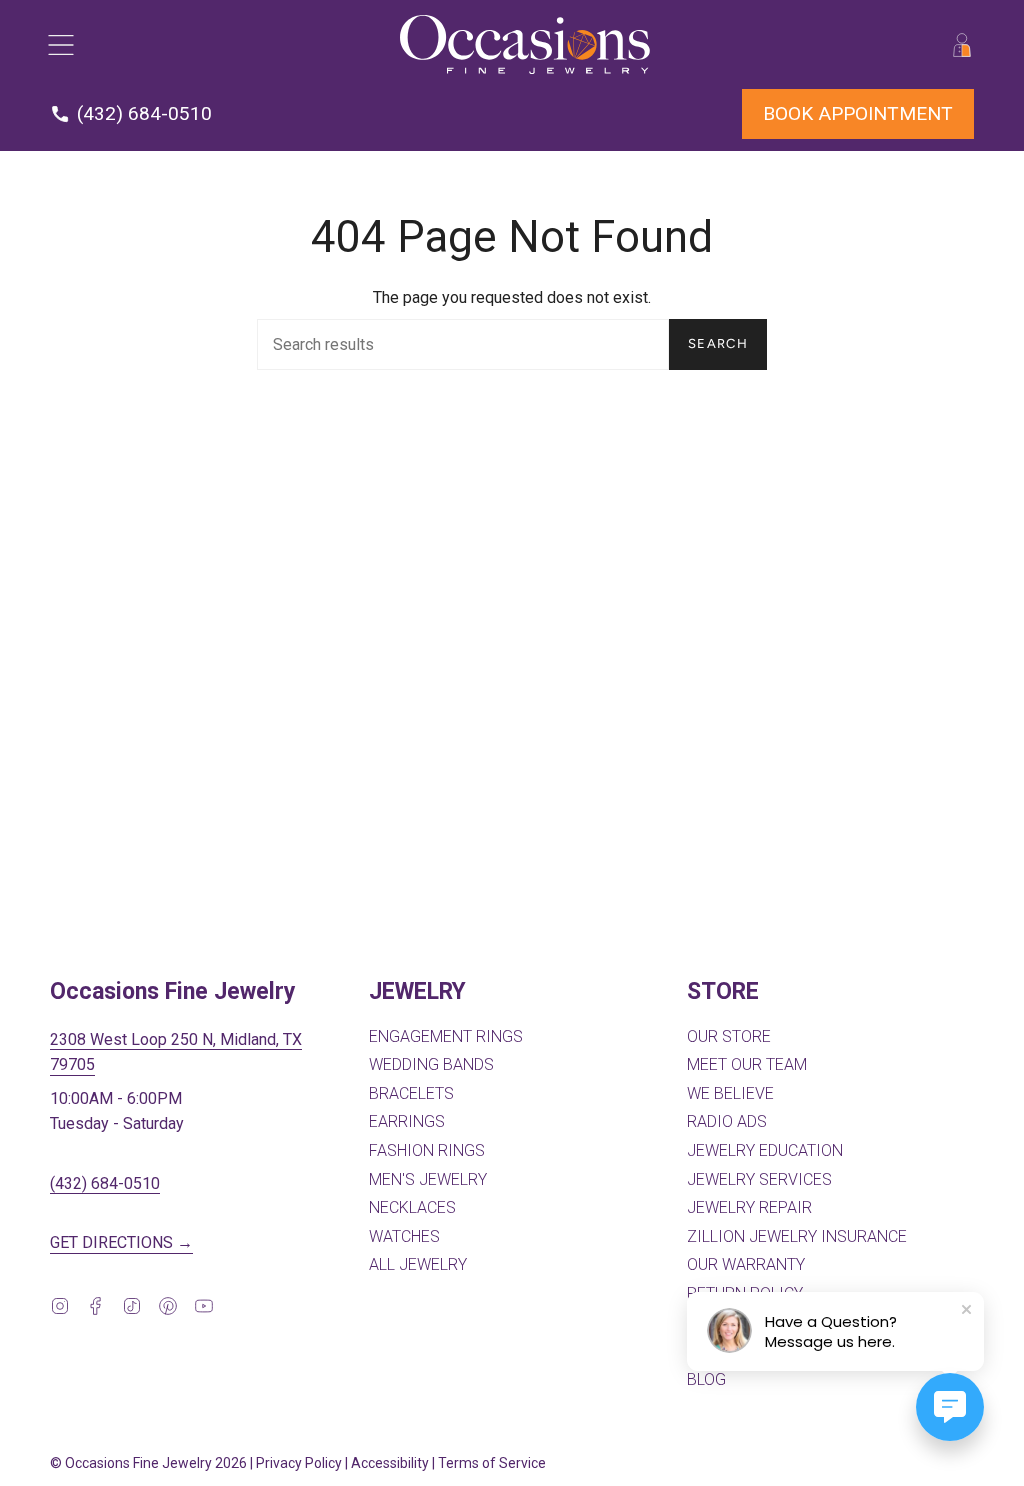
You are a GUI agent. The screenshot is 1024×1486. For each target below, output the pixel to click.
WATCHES (404, 1236)
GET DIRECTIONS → (121, 1242)
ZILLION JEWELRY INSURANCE (797, 1236)
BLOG (706, 1379)
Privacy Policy (299, 1463)
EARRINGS (407, 1121)
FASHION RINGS (427, 1150)
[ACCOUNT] (962, 44)
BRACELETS (411, 1093)
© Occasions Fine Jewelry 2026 (148, 1463)
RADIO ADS (727, 1121)
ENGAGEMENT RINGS (446, 1036)
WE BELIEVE (730, 1093)
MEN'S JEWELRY (428, 1179)
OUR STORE (729, 1036)
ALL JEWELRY (418, 1264)
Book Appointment (858, 113)
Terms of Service (492, 1463)
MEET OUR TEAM (747, 1064)
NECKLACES (412, 1207)
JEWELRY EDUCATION (765, 1150)
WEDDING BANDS (431, 1064)
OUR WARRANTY (746, 1264)
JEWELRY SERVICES (759, 1179)
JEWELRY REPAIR (749, 1207)
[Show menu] (60, 44)
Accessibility (390, 1463)
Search (718, 343)
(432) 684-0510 (105, 1183)
